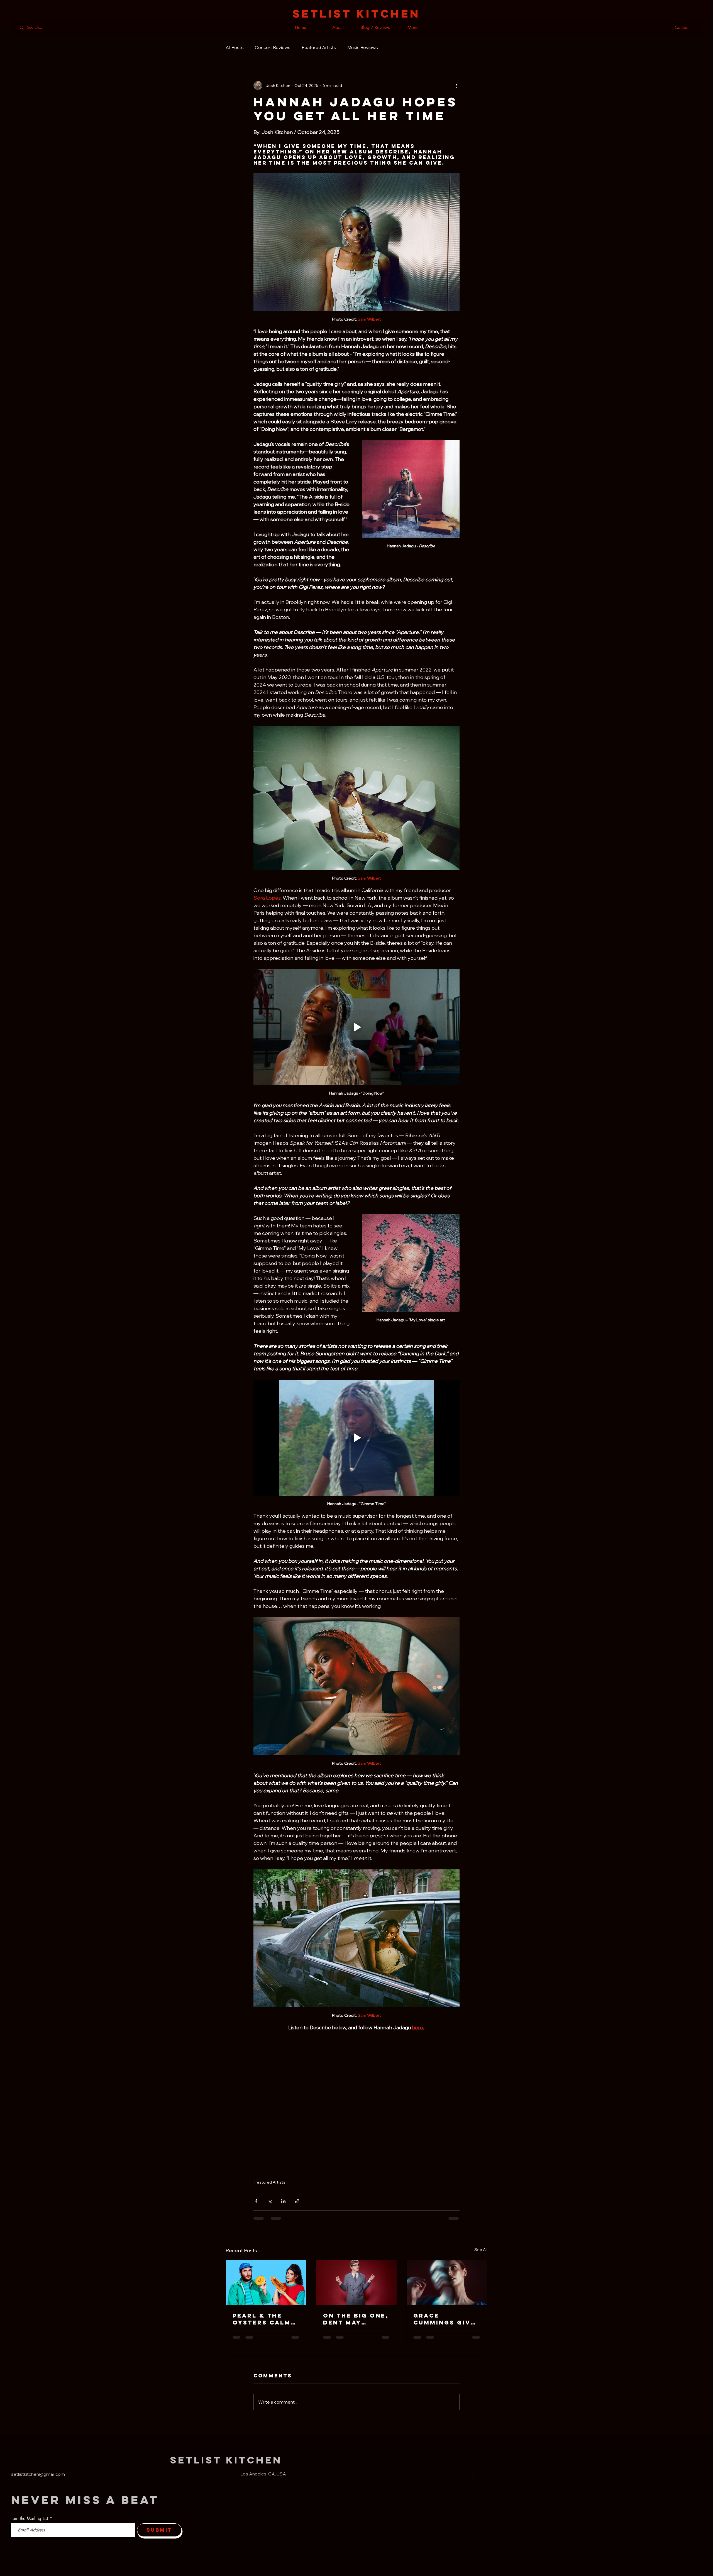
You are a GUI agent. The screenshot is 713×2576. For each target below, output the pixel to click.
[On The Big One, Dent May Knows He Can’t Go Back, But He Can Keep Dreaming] (357, 2283)
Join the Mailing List (30, 2519)
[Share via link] (297, 2201)
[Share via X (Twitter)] (270, 2201)
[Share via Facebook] (256, 2201)
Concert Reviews (273, 47)
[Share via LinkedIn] (283, 2201)
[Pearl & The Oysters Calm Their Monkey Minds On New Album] (266, 2283)
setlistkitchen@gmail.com (38, 2474)
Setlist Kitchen (226, 2460)
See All (481, 2250)
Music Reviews (363, 47)
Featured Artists (319, 47)
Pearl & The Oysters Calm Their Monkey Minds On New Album (262, 2319)
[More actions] (456, 86)
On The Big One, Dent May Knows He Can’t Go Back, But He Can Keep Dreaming (356, 2319)
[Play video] (356, 1027)
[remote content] (356, 2102)
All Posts (235, 47)
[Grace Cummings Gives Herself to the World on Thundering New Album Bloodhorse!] (447, 2283)
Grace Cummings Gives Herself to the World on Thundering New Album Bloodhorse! (447, 2319)
